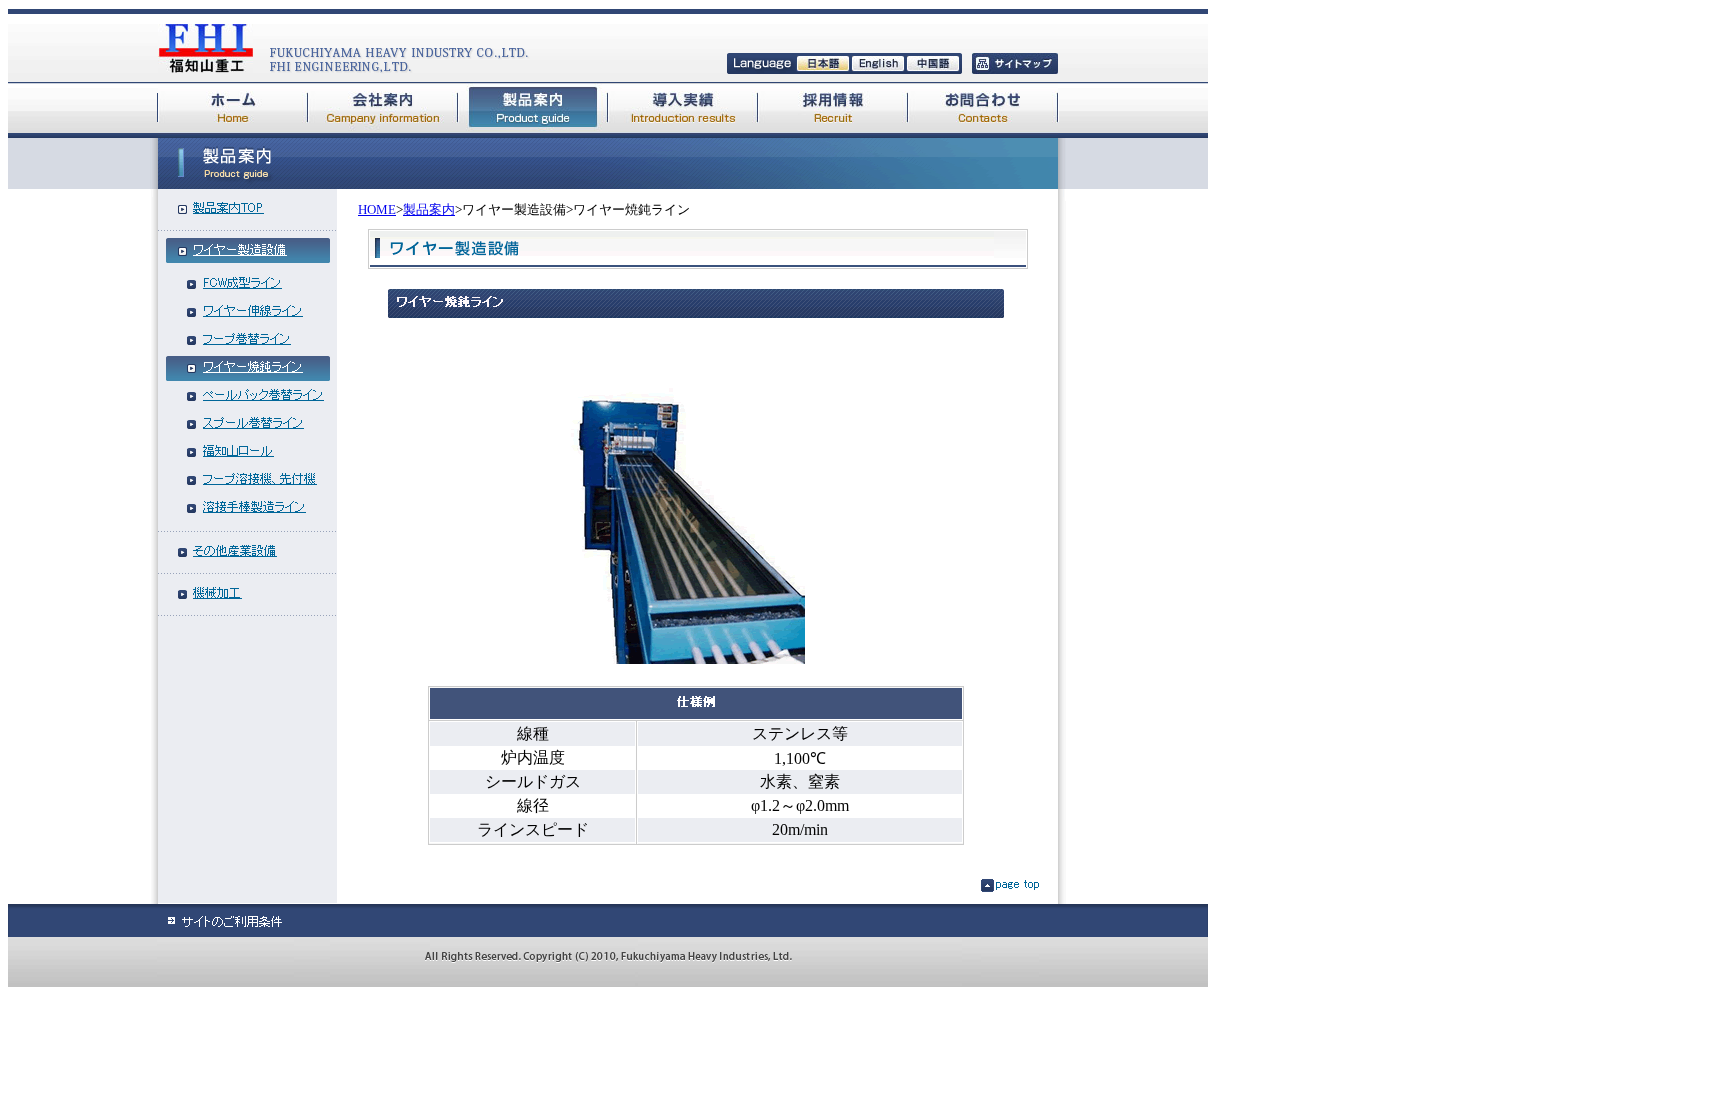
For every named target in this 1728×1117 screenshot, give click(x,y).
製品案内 (429, 209)
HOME (377, 209)
